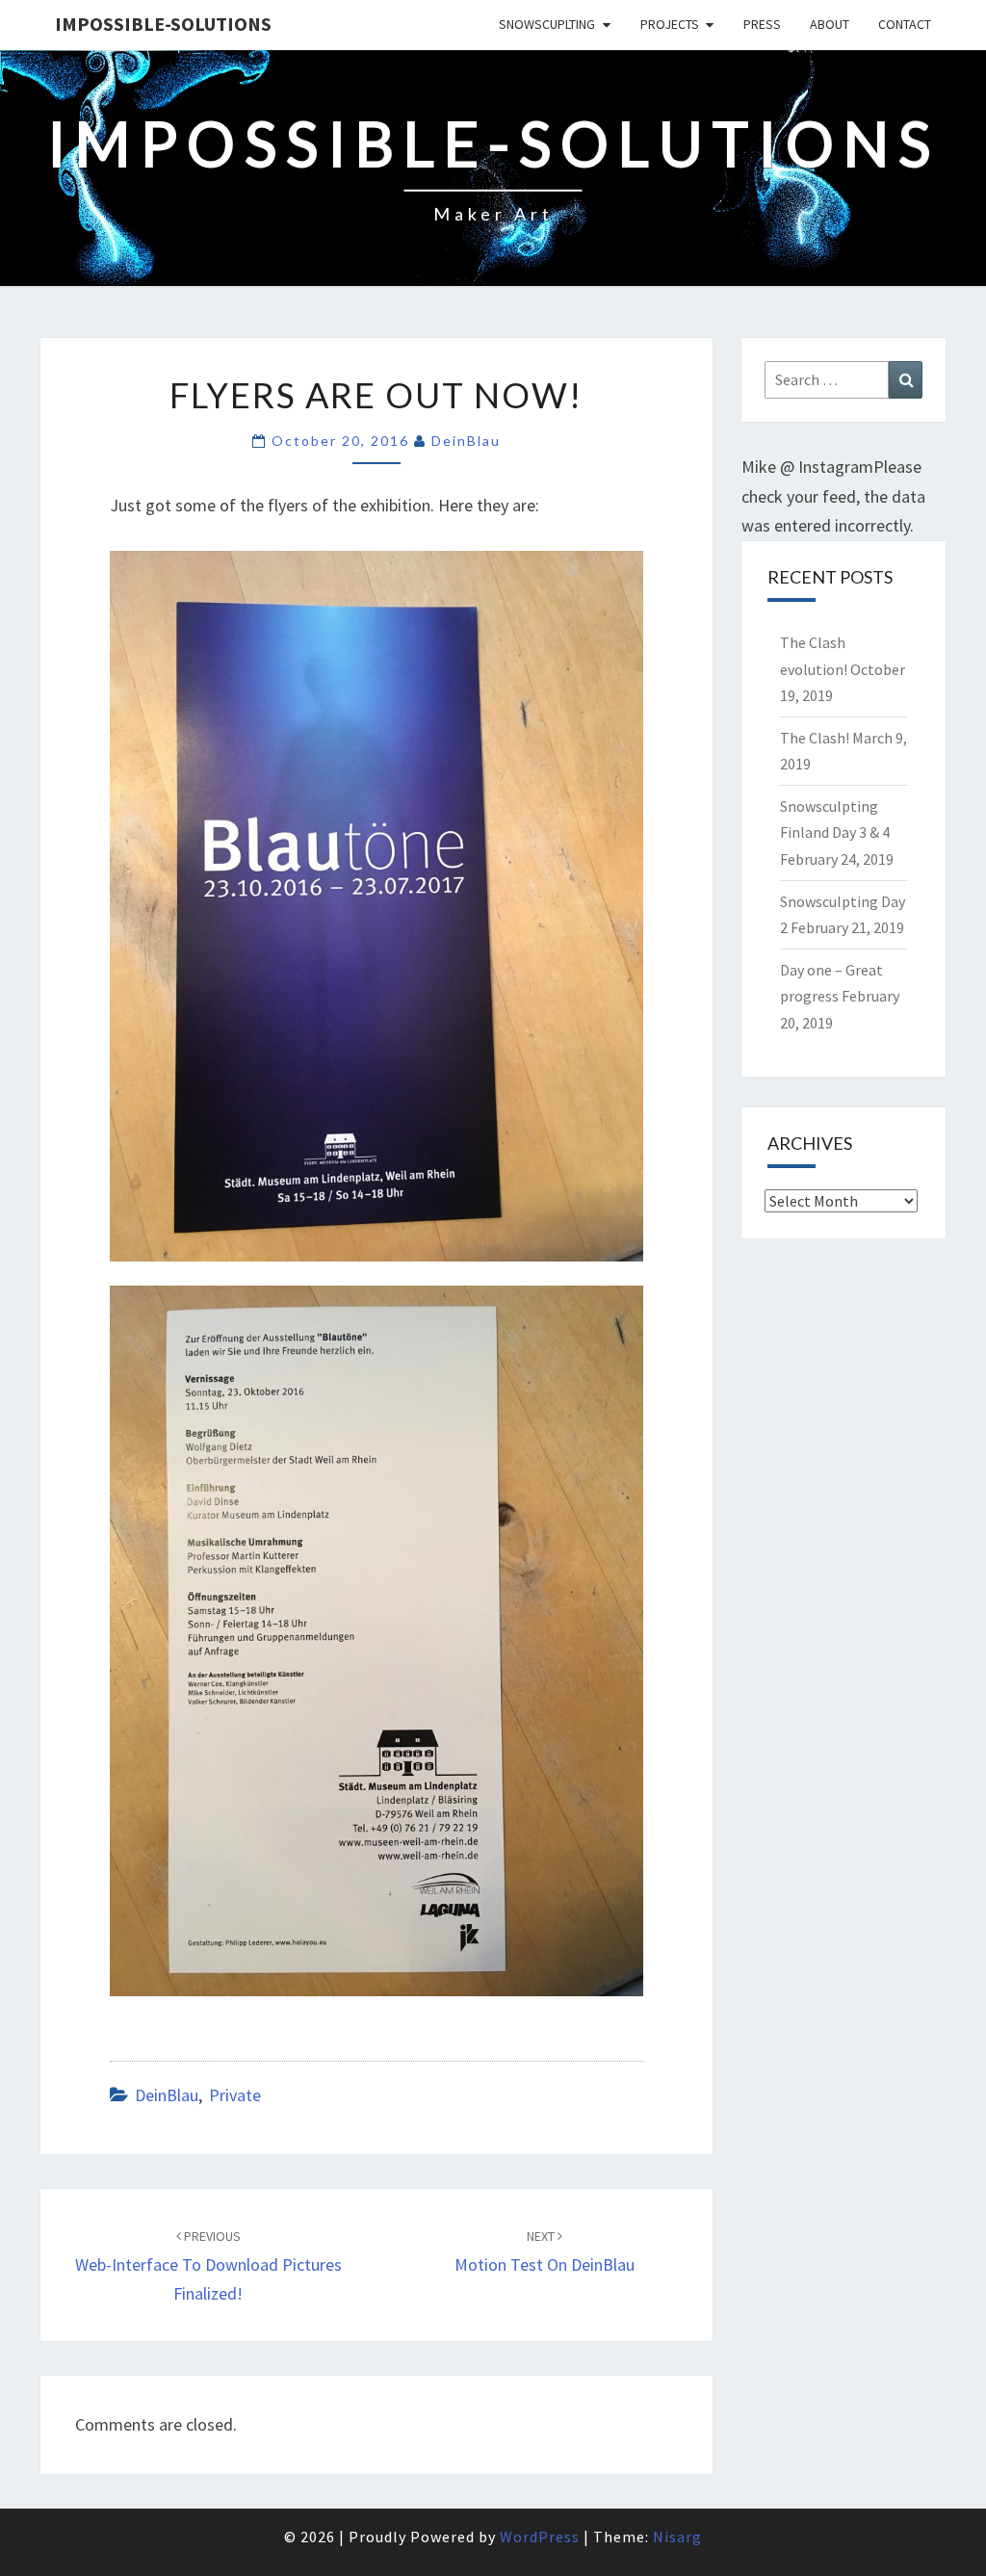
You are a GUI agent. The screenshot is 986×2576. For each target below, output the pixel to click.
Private (235, 2095)
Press (762, 24)
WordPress (540, 2537)
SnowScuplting (547, 24)
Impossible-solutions (163, 24)
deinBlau (466, 441)
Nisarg (677, 2537)
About (830, 24)
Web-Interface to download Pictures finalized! (208, 2266)
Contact (905, 24)
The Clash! (815, 738)
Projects (670, 24)
